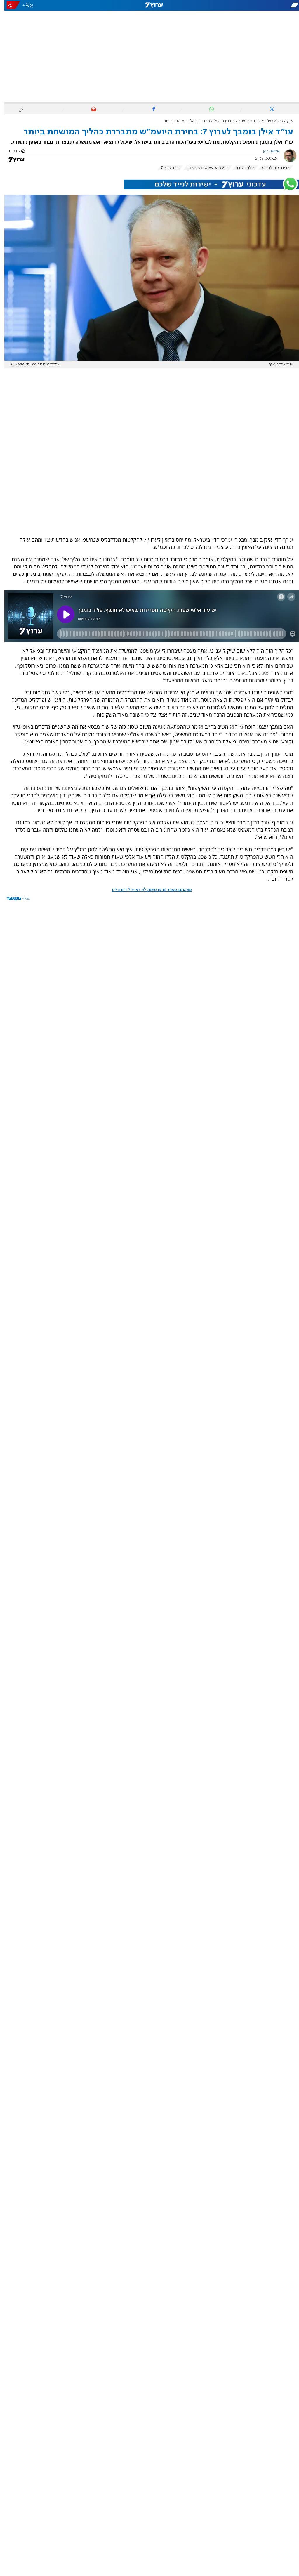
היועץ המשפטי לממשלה (203, 168)
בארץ (273, 121)
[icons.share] (9, 5)
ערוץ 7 (284, 121)
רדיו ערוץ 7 (166, 168)
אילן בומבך (241, 168)
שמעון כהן (267, 151)
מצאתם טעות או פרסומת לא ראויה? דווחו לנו (147, 890)
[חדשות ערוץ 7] (149, 5)
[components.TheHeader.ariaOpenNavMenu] (252, 5)
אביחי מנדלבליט (271, 168)
